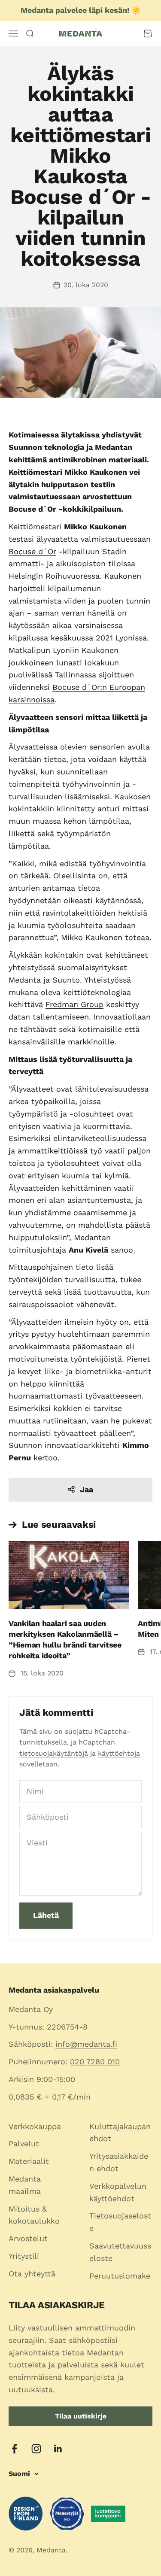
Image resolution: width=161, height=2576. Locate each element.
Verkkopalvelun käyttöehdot (118, 2192)
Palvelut (24, 2144)
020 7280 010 (95, 2062)
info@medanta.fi (86, 2044)
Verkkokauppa (35, 2126)
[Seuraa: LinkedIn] (58, 2449)
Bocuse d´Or (32, 551)
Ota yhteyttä (32, 2274)
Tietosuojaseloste (120, 2222)
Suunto (66, 980)
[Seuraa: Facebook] (14, 2449)
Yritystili (24, 2256)
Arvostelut (28, 2238)
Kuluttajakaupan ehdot (120, 2133)
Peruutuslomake (120, 2276)
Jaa (87, 1489)
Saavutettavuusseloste (120, 2252)
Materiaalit (29, 2161)
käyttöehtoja (119, 1753)
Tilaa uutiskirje (81, 2416)
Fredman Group (74, 1004)
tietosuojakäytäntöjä (54, 1753)
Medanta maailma (25, 2185)
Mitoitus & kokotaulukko (34, 2215)
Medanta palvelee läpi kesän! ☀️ (81, 10)
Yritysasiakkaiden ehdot (119, 2162)
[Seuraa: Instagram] (36, 2449)
